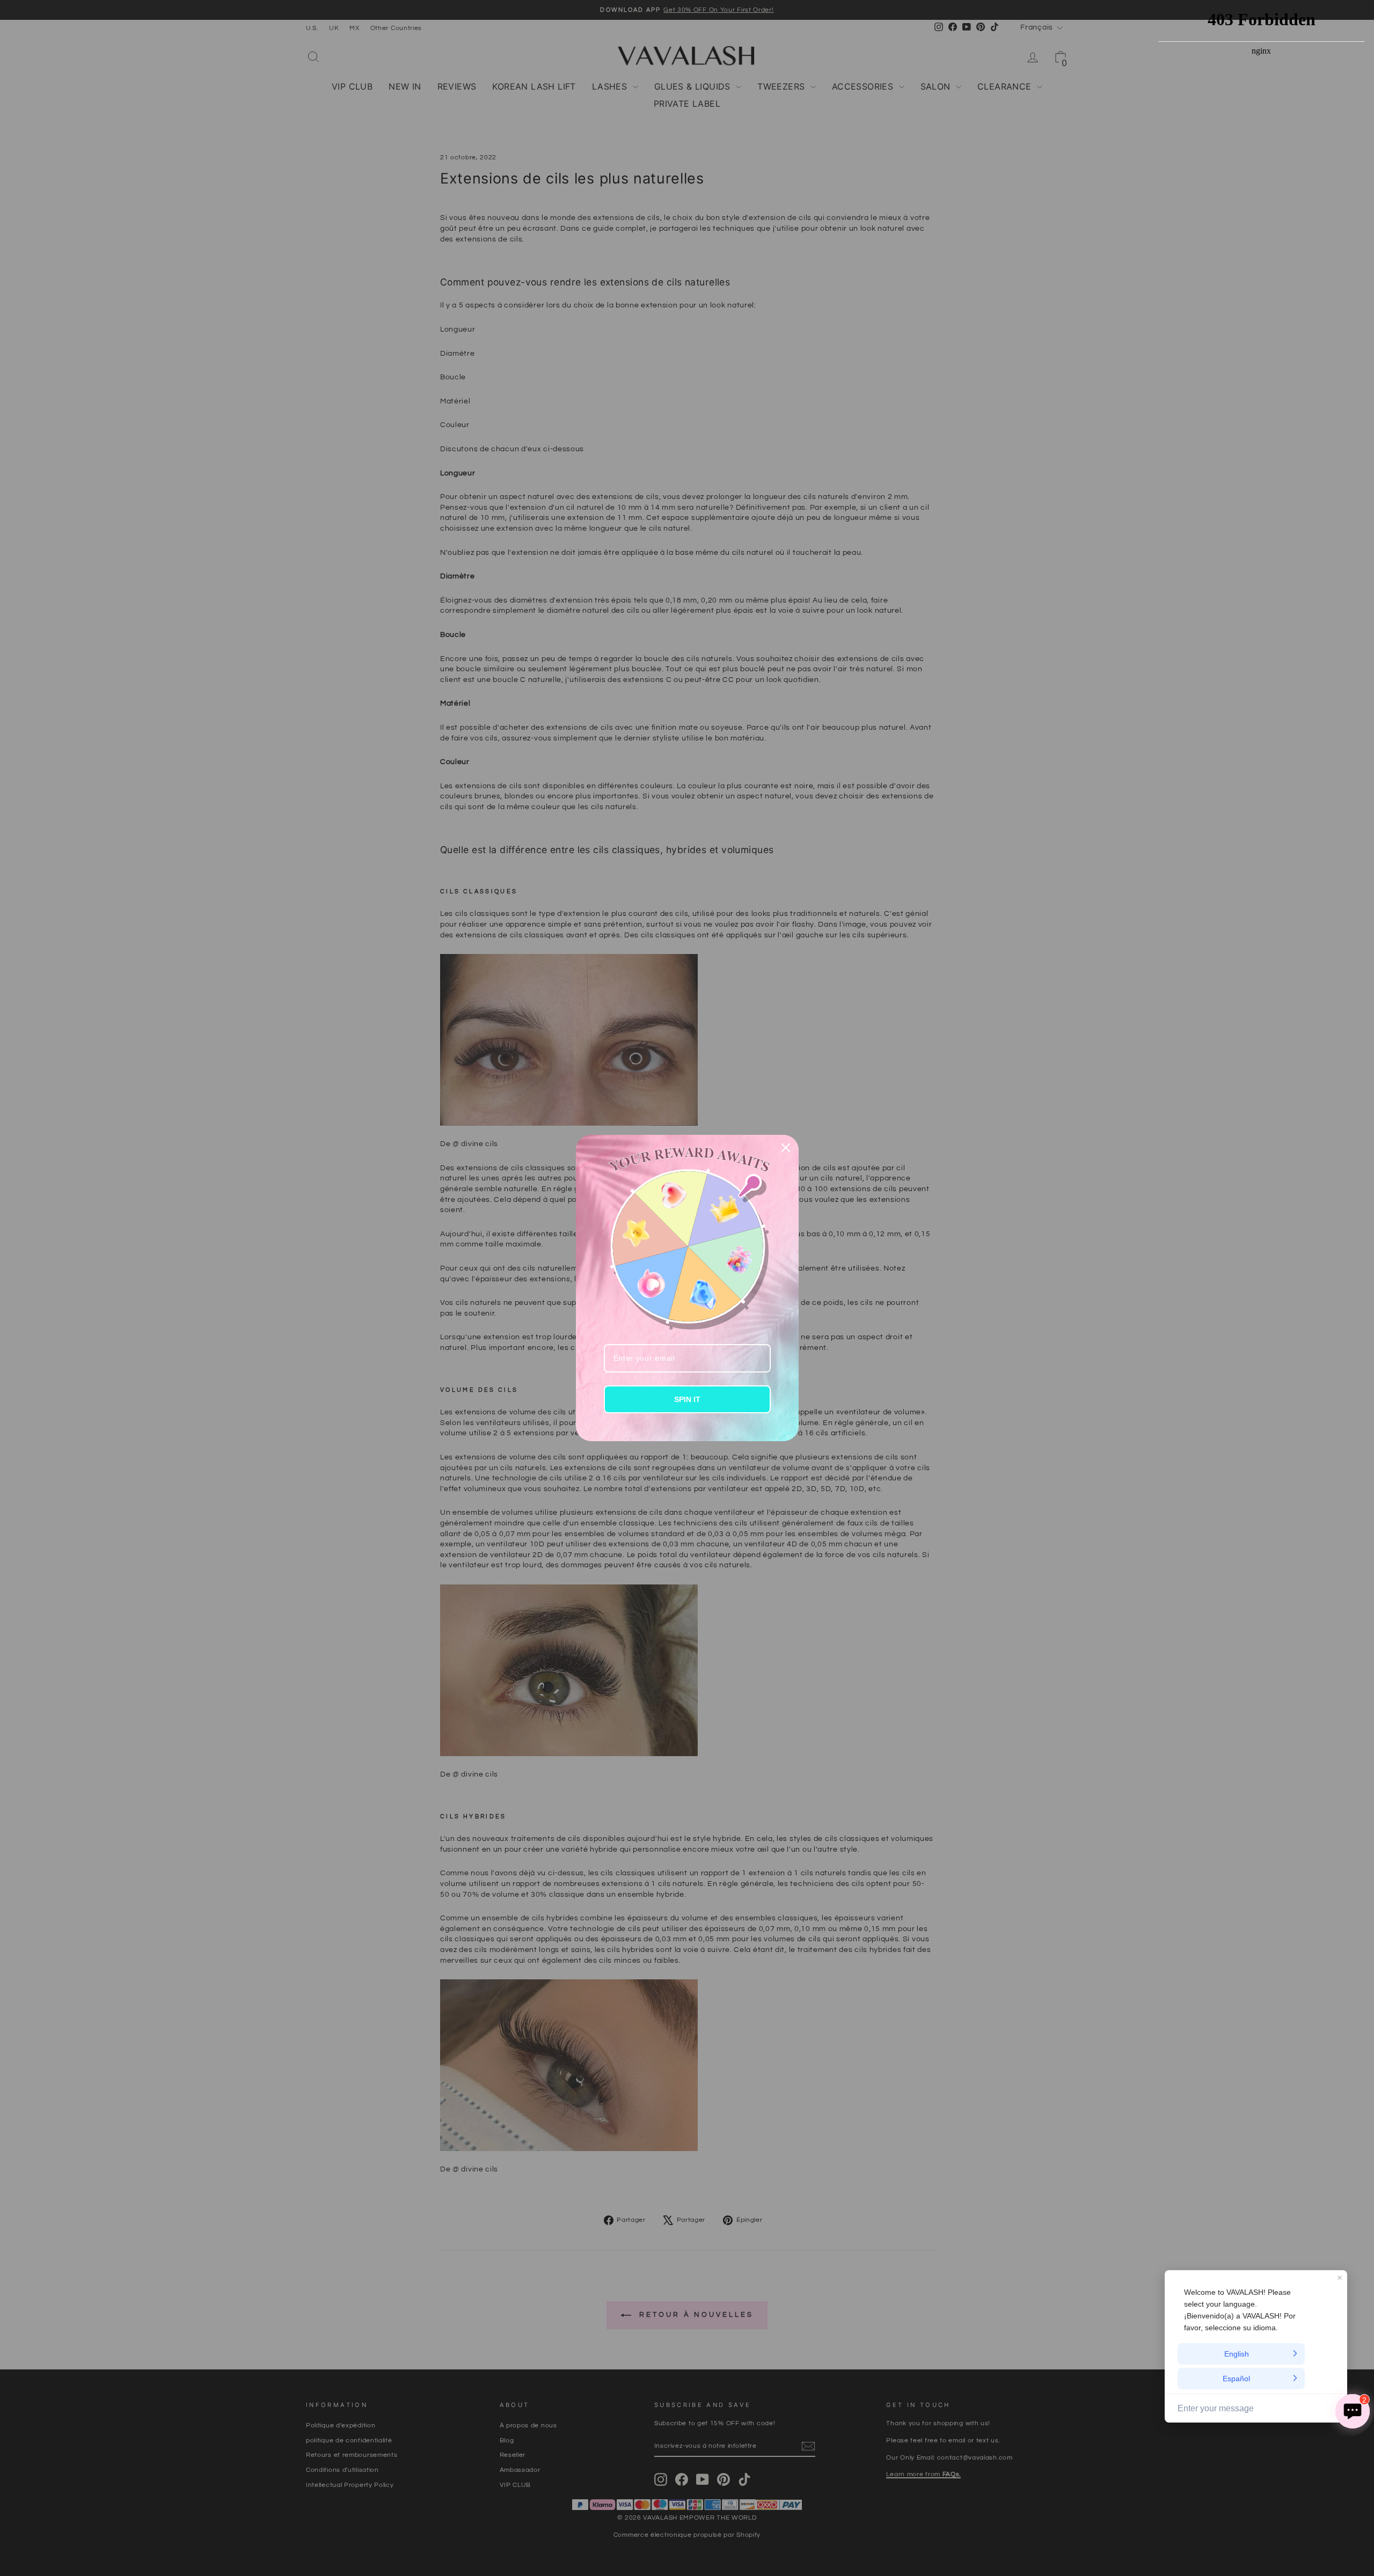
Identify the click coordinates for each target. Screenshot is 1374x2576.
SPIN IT (687, 1399)
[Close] (786, 1148)
